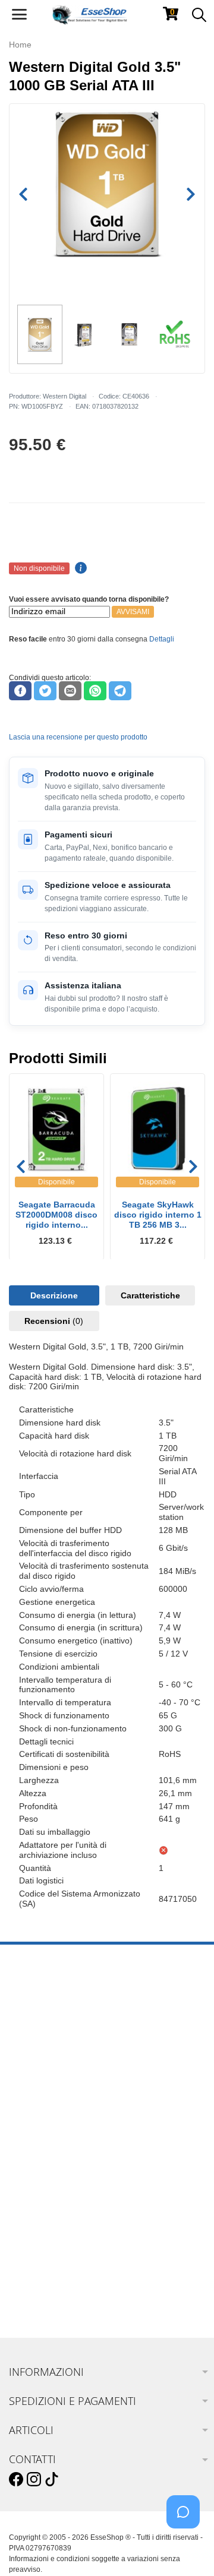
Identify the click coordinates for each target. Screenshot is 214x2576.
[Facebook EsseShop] (16, 2480)
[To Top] (187, 2548)
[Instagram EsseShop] (34, 2480)
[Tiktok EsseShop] (52, 2480)
